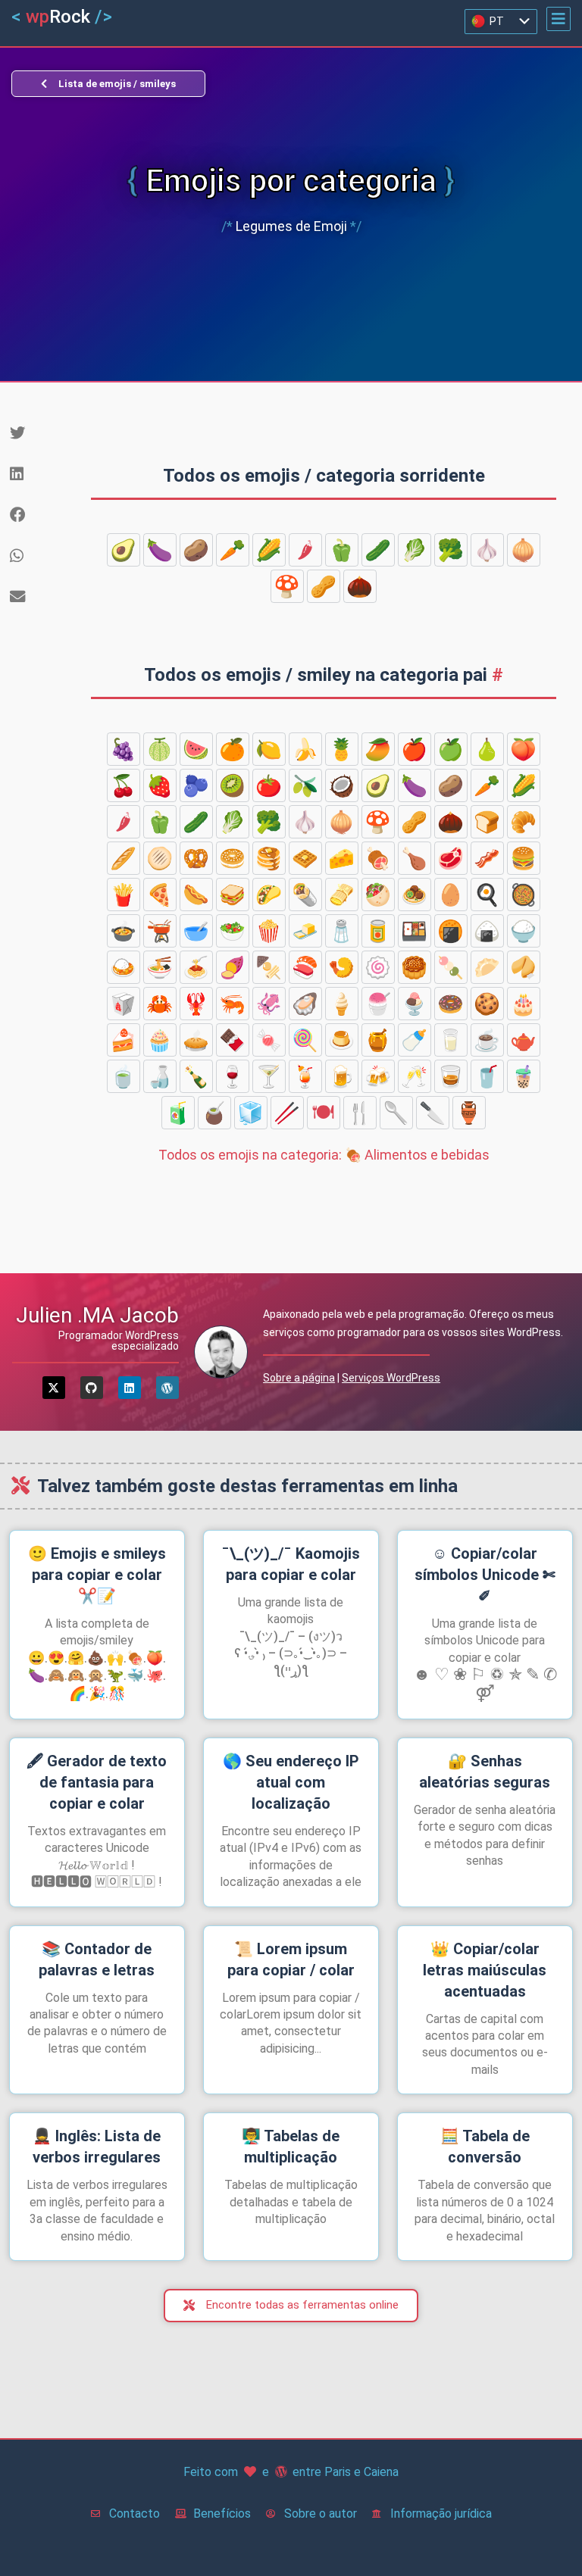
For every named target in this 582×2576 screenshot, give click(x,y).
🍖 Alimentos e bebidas (324, 1155)
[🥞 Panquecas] (269, 858)
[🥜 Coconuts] (324, 586)
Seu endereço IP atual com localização (291, 1782)
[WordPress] (167, 1388)
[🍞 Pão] (487, 822)
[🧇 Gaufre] (305, 858)
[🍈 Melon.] (160, 749)
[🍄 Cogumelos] (287, 586)
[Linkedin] (130, 1388)
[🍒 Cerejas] (124, 785)
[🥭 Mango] (378, 749)
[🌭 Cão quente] (196, 895)
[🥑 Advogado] (124, 550)
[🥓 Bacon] (487, 858)
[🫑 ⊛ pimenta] (342, 550)
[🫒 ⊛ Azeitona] (305, 785)
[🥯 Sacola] (233, 858)
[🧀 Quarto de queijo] (342, 858)
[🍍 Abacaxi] (342, 749)
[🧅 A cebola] (524, 550)
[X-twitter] (54, 1388)
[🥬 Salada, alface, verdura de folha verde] (415, 550)
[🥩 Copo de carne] (451, 858)
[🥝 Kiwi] (233, 785)
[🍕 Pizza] (160, 895)
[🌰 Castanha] (360, 586)
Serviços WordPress (391, 1378)
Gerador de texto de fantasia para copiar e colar (97, 1782)
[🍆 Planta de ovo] (160, 550)
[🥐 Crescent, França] (524, 822)
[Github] (92, 1388)
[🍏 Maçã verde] (451, 749)
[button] (559, 19)
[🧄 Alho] (487, 550)
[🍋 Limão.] (269, 749)
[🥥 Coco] (342, 785)
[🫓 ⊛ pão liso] (160, 858)
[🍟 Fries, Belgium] (124, 895)
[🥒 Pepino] (378, 550)
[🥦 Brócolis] (451, 550)
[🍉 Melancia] (196, 749)
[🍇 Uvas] (124, 749)
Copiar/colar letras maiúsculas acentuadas (485, 1970)
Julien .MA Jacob (97, 1315)
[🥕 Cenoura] (233, 550)
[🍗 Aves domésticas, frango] (415, 858)
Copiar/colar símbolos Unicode (485, 1575)
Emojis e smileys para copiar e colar (97, 1575)
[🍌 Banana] (305, 749)
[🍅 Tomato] (269, 785)
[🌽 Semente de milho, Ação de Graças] (269, 550)
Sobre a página (299, 1378)
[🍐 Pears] (487, 749)
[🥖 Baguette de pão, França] (124, 858)
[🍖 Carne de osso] (378, 858)
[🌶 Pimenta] (305, 550)
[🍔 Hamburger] (524, 858)
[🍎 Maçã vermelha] (415, 749)
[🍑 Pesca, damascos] (524, 749)
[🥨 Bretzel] (196, 858)
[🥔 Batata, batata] (196, 550)
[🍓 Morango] (160, 785)
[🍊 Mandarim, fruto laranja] (233, 749)
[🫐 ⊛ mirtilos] (196, 785)
